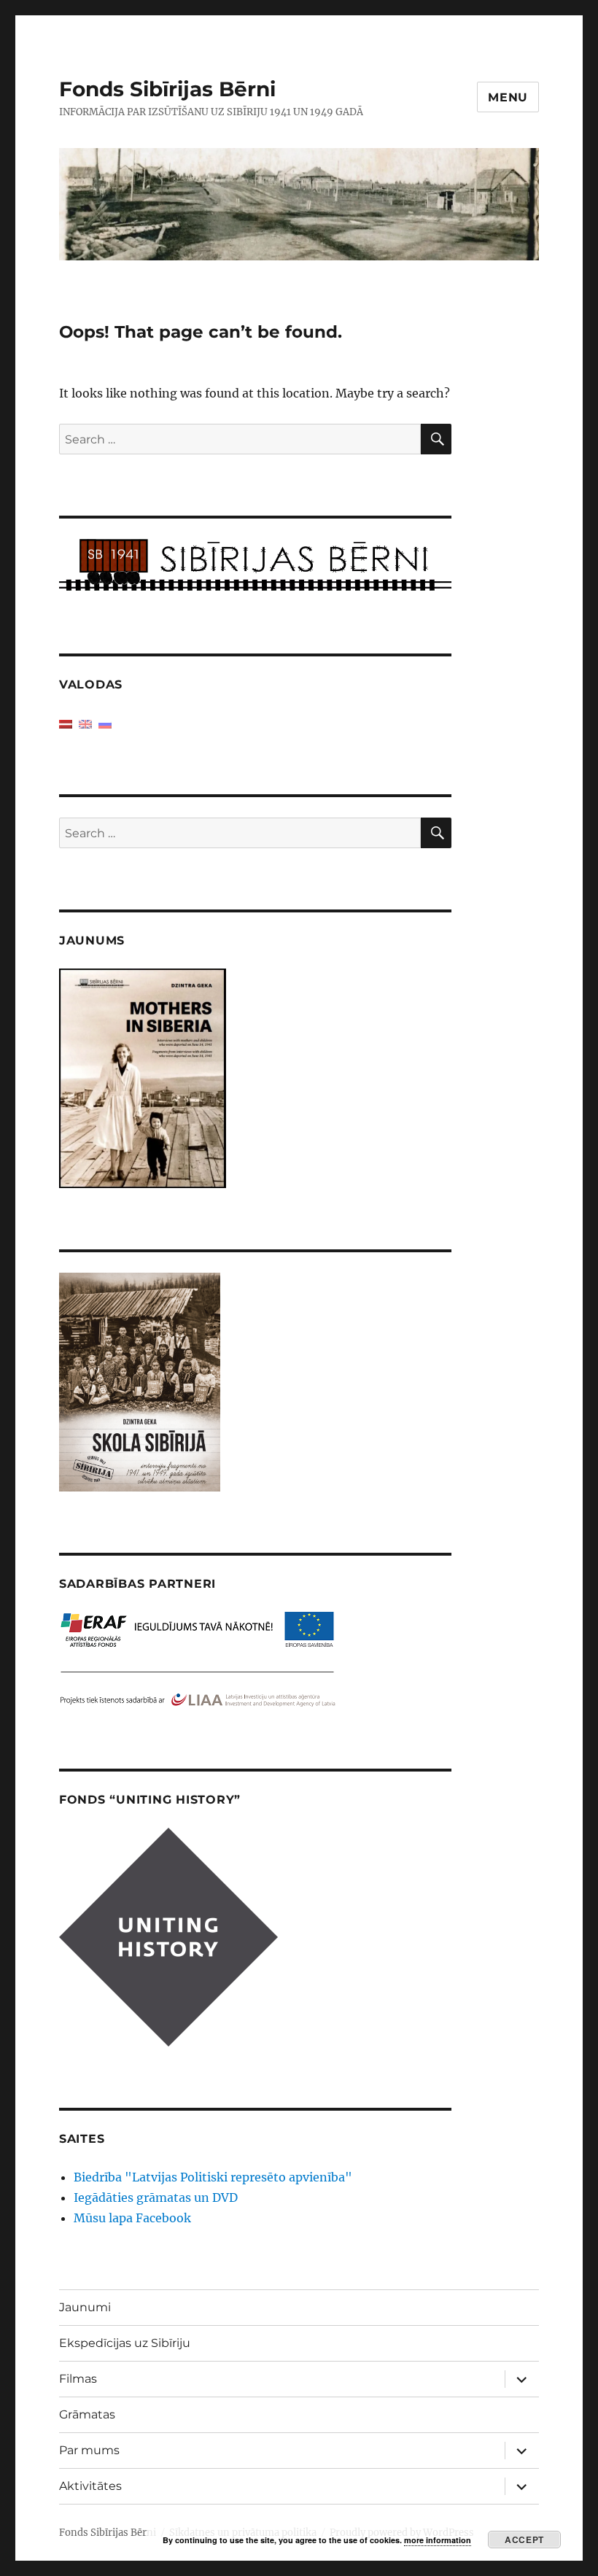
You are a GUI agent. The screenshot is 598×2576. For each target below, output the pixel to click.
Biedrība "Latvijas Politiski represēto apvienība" (213, 2177)
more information (438, 2540)
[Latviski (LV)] (66, 723)
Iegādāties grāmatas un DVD (156, 2197)
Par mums (89, 2450)
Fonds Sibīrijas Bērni (167, 89)
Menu (508, 97)
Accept (524, 2540)
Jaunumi (85, 2307)
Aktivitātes (90, 2486)
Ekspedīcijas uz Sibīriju (125, 2343)
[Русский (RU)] (105, 723)
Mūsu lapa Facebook (132, 2218)
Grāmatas (87, 2414)
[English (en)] (85, 723)
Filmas (78, 2379)
